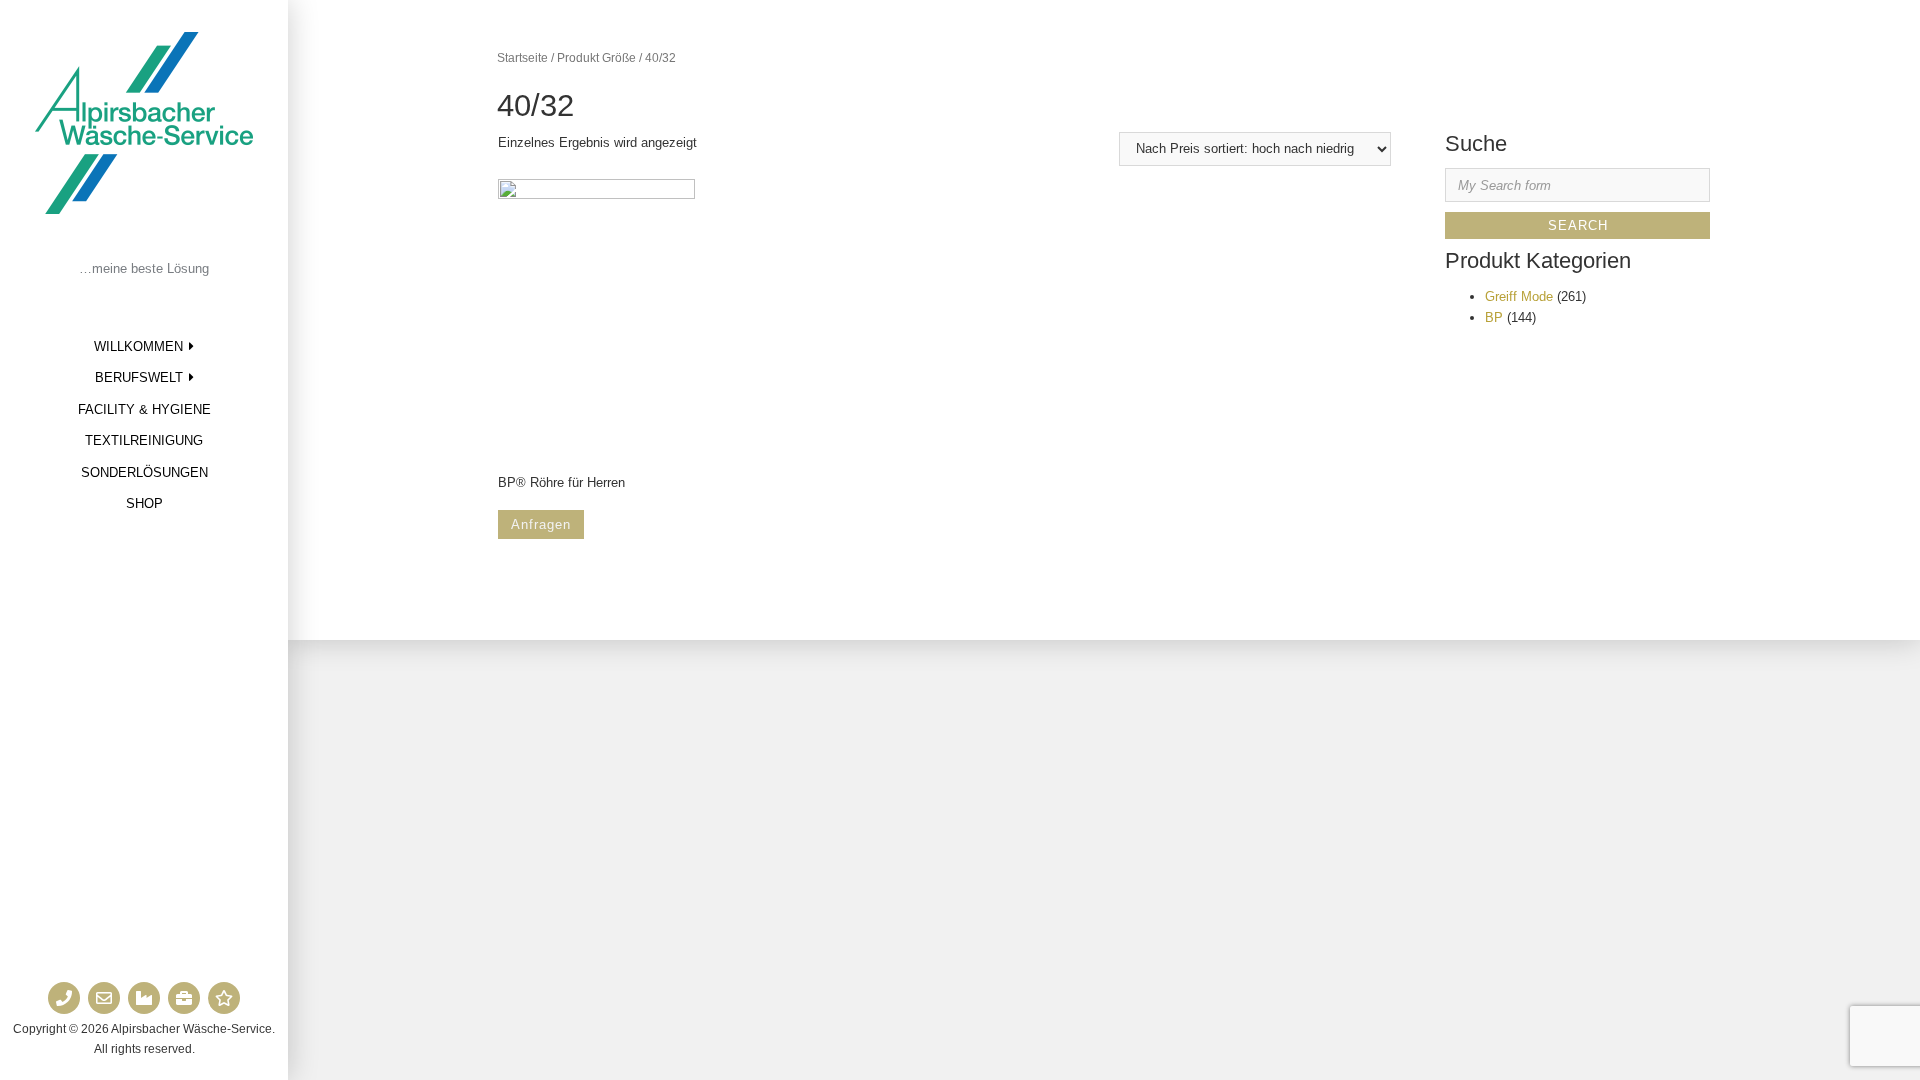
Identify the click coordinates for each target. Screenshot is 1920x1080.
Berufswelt (139, 377)
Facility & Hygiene (144, 409)
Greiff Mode (1519, 296)
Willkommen (138, 346)
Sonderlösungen (144, 472)
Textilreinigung (144, 440)
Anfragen (541, 524)
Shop (144, 503)
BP (1494, 317)
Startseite (522, 58)
